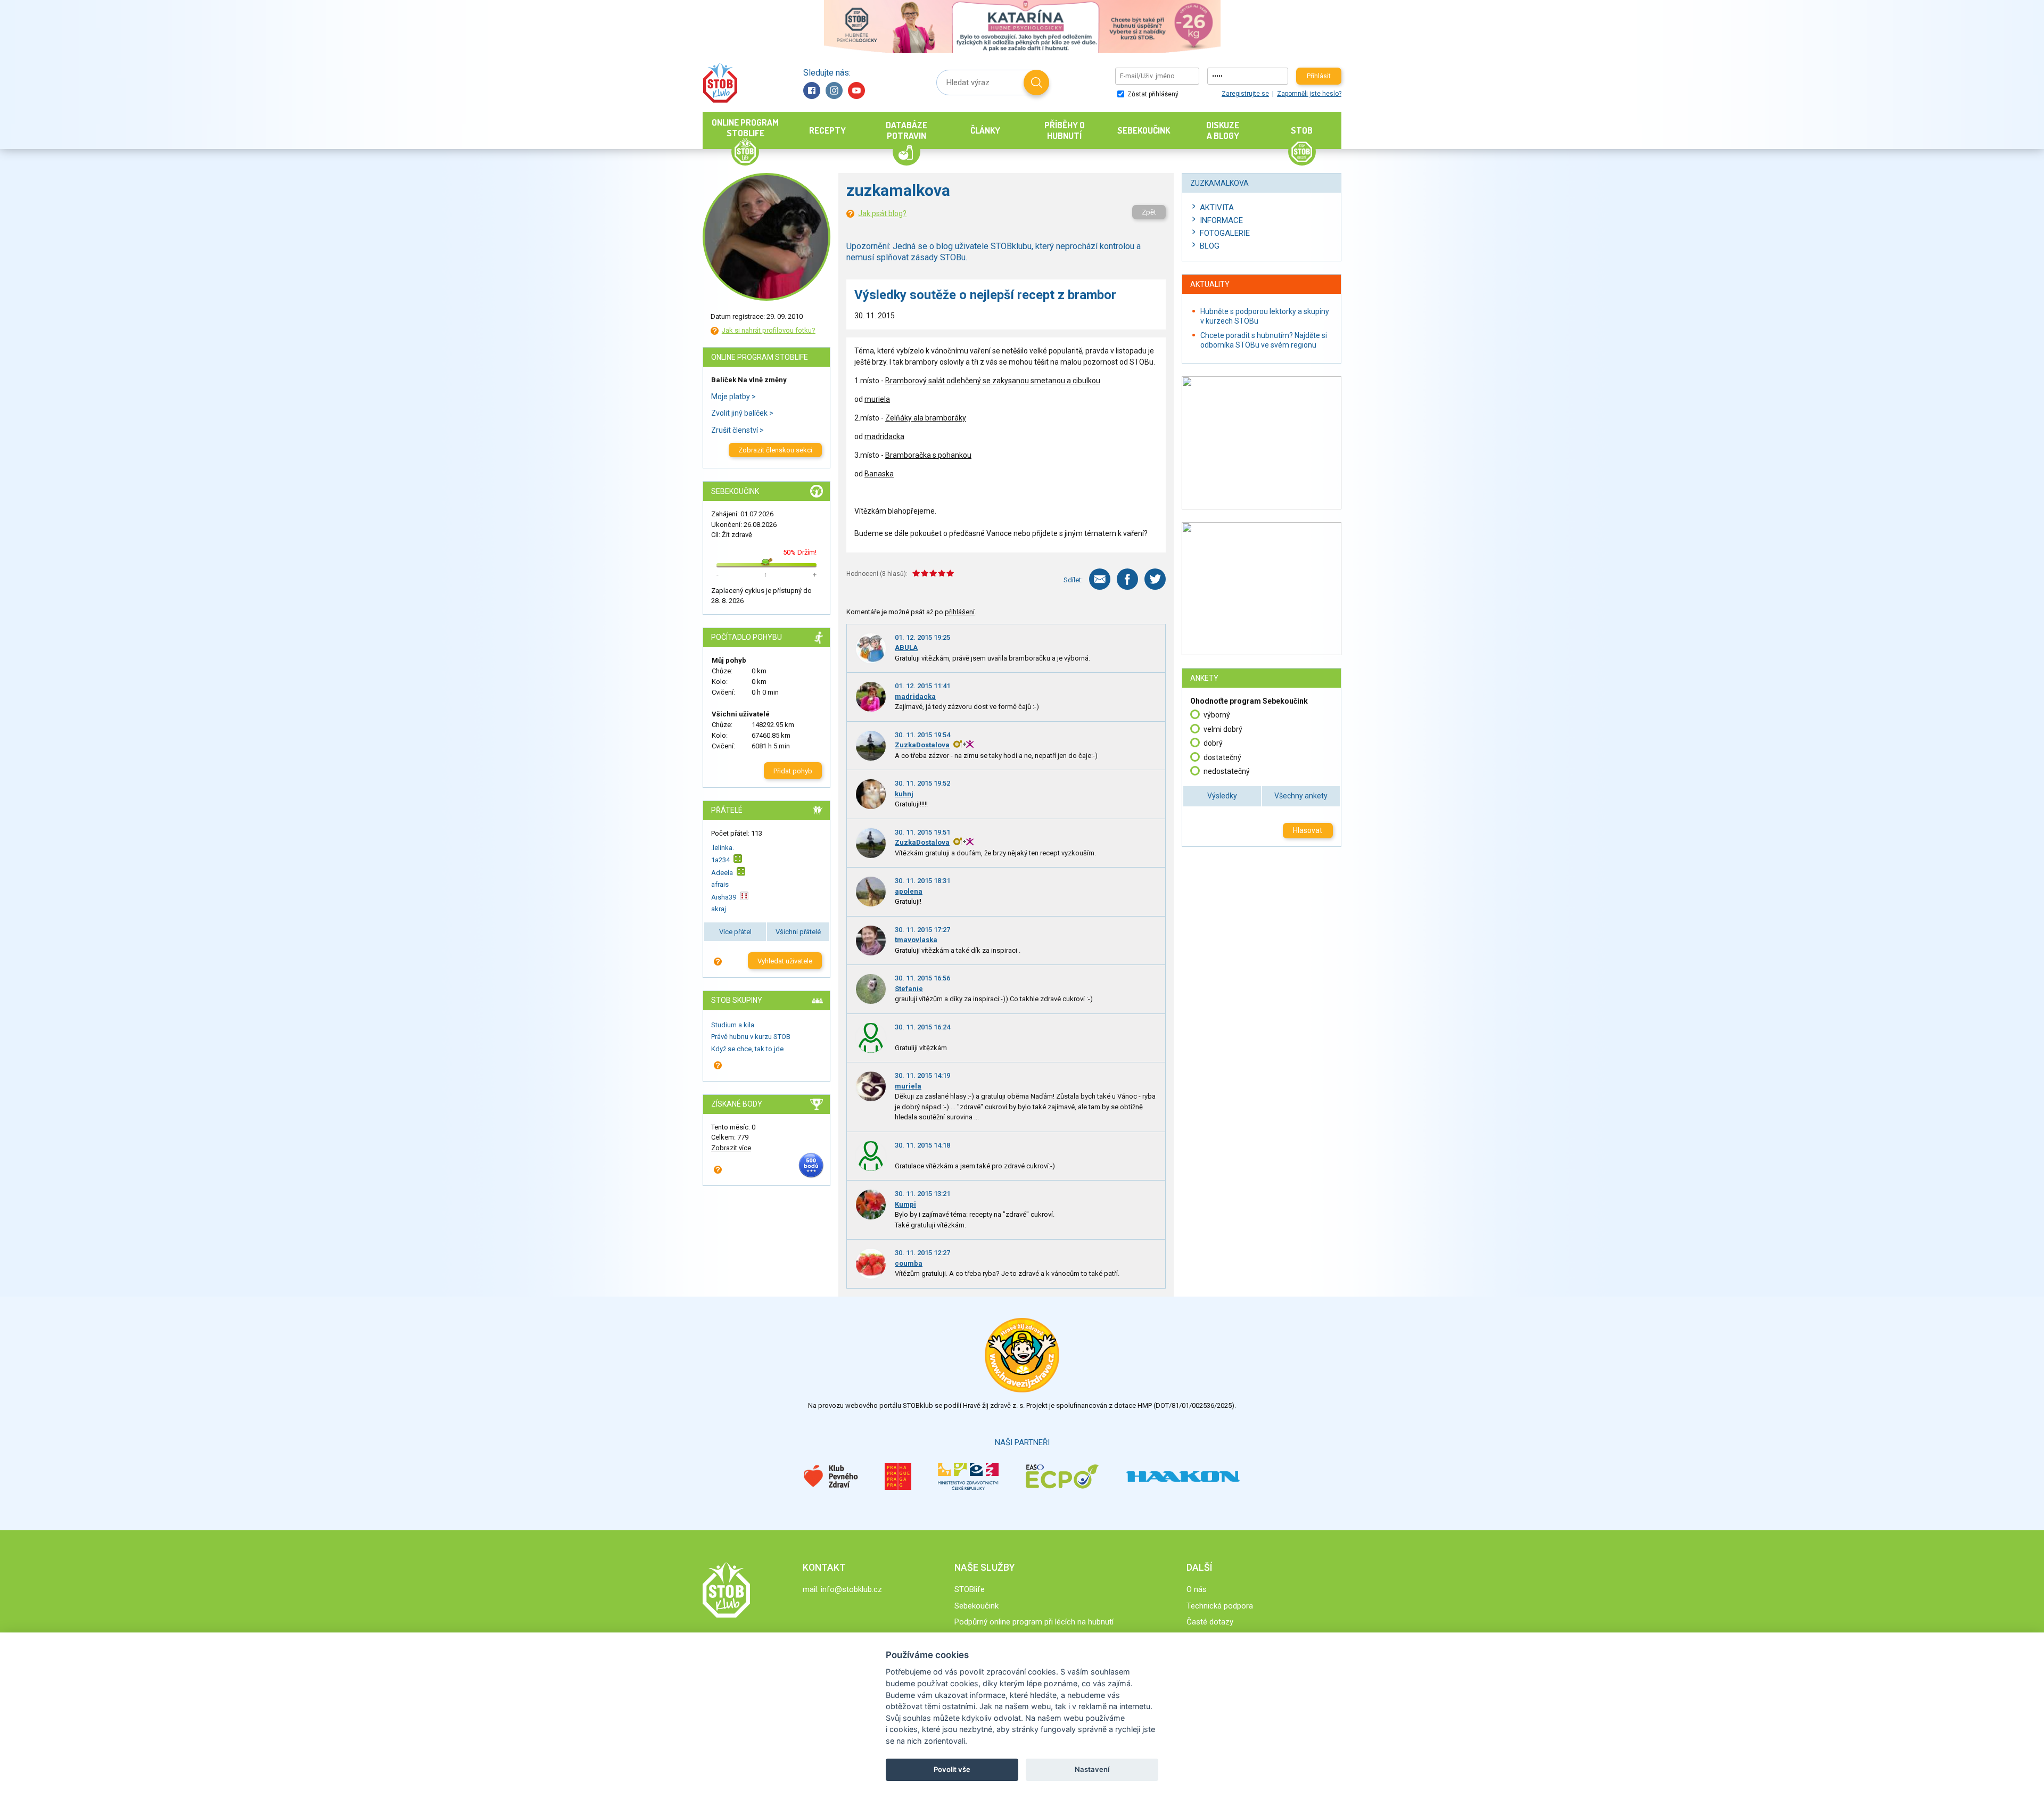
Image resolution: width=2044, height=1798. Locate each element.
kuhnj (904, 794)
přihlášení (960, 612)
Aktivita (1217, 208)
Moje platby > (733, 397)
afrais (720, 884)
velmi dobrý (1223, 729)
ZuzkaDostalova (922, 745)
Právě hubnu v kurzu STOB (751, 1037)
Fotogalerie (1225, 233)
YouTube (856, 90)
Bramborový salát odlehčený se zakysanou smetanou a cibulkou (993, 381)
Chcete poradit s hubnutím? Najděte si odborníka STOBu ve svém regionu (1264, 340)
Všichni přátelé (798, 932)
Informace (1221, 220)
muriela (877, 399)
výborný (1217, 715)
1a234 (720, 860)
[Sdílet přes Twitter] (1155, 579)
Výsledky (1222, 796)
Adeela (722, 873)
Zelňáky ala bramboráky (926, 418)
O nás (1197, 1589)
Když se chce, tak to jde (747, 1049)
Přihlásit (1319, 76)
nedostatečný (1227, 771)
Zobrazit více (731, 1148)
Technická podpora (1220, 1606)
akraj (719, 909)
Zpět (1149, 212)
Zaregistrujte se (1245, 94)
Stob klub (720, 83)
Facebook (812, 90)
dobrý (1213, 743)
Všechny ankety (1301, 796)
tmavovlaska (916, 940)
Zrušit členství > (737, 430)
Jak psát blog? (882, 213)
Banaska (879, 474)
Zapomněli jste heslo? (1309, 94)
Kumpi (905, 1204)
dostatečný (1222, 757)
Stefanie (909, 989)
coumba (909, 1263)
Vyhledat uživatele (785, 961)
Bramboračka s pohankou (928, 455)
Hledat (1036, 83)
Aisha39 (724, 897)
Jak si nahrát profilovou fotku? (769, 330)
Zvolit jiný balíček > (742, 413)
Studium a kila (733, 1025)
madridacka (884, 436)
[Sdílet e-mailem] (1100, 579)
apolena (909, 891)
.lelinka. (723, 848)
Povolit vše (952, 1769)
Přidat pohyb (793, 771)
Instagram (834, 90)
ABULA (906, 648)
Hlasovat (1308, 830)
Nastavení (1092, 1769)
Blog (1210, 246)
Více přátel (735, 932)
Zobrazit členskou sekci (775, 450)
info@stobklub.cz (851, 1589)
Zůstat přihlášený (1152, 94)
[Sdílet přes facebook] (1127, 579)
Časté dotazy (1210, 1622)
